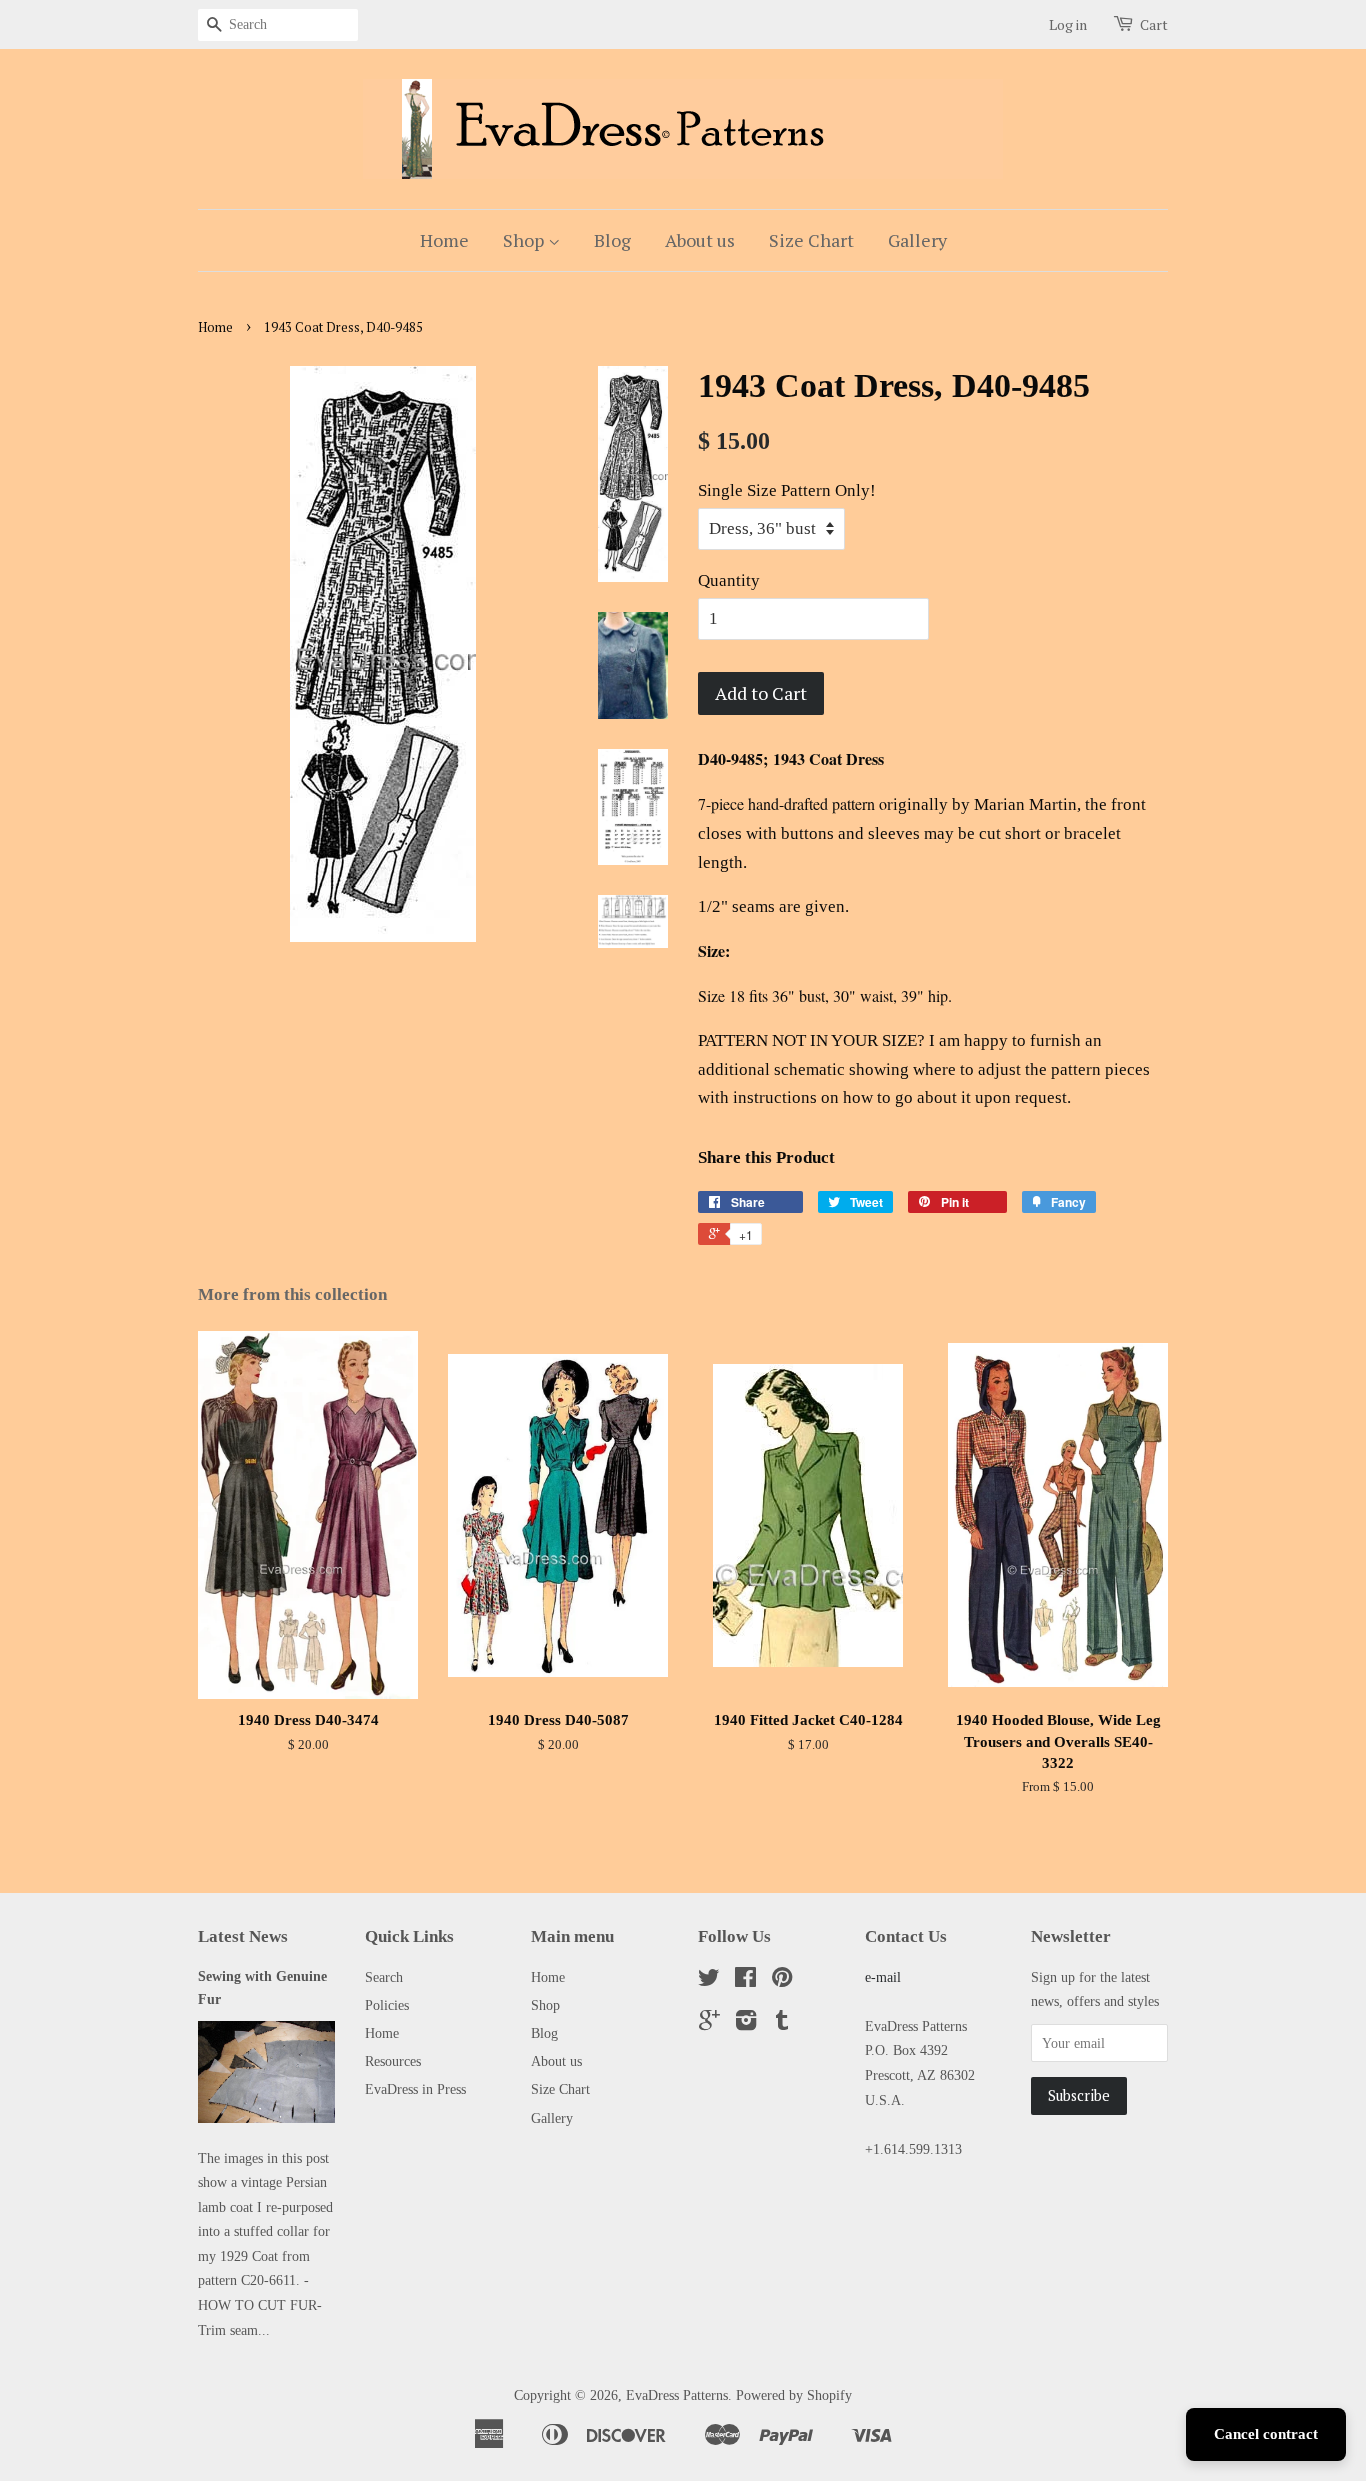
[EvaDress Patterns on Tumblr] (782, 2024)
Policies (387, 2005)
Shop (525, 240)
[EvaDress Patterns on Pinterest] (782, 1981)
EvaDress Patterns (677, 2395)
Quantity (729, 580)
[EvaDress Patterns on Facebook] (745, 1981)
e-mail (883, 1977)
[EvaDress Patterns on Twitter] (709, 1981)
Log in (1068, 24)
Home (444, 240)
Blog (612, 240)
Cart (1154, 24)
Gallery (917, 240)
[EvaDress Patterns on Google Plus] (709, 2024)
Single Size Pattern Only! (787, 490)
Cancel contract (1266, 2434)
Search (384, 1977)
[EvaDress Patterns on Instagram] (746, 2024)
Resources (393, 2061)
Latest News (243, 1936)
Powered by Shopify (794, 2395)
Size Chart (811, 240)
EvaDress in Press (415, 2089)
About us (700, 240)
